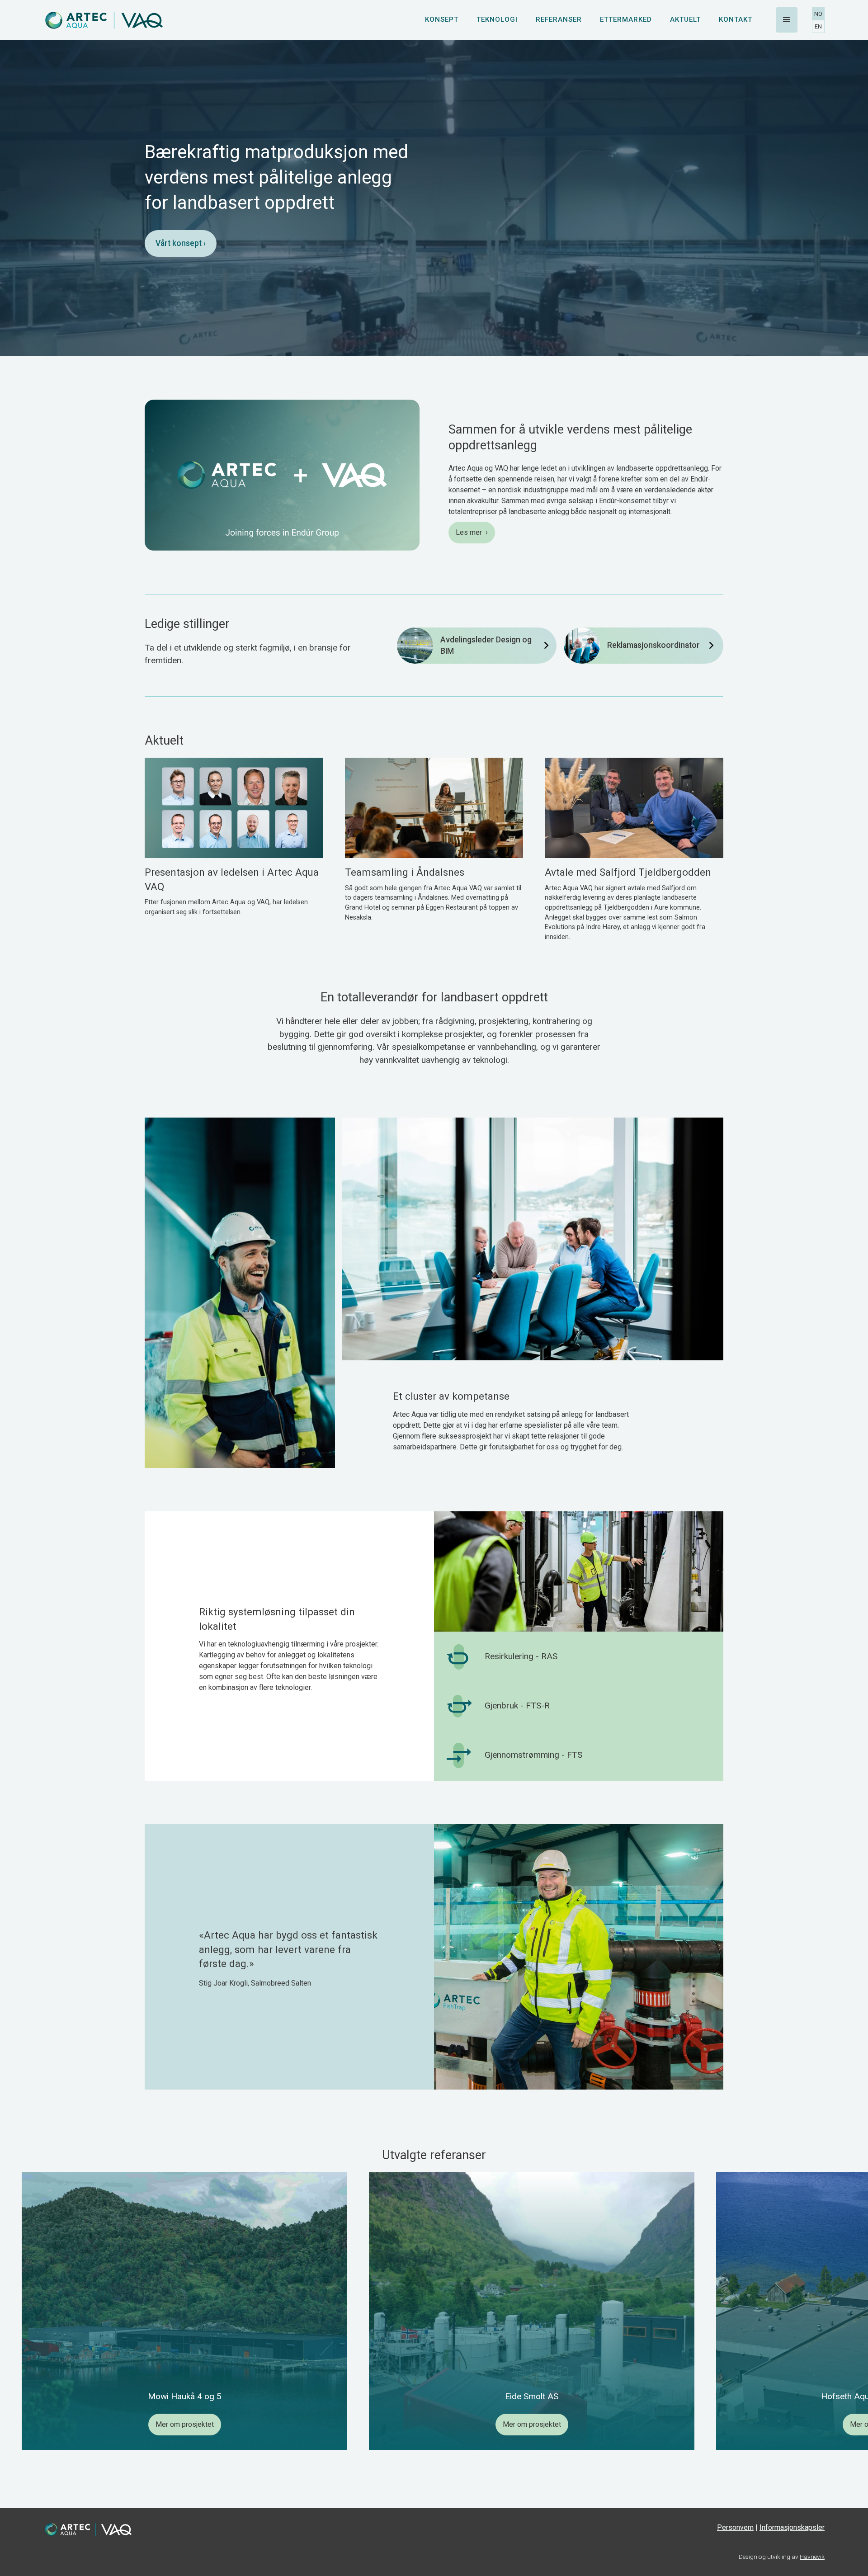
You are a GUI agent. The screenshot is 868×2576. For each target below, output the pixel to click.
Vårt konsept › (181, 243)
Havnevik (812, 2557)
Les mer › (472, 532)
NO (818, 14)
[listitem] (184, 2311)
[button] (787, 20)
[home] (104, 20)
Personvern (735, 2527)
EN (818, 26)
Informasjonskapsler (792, 2527)
